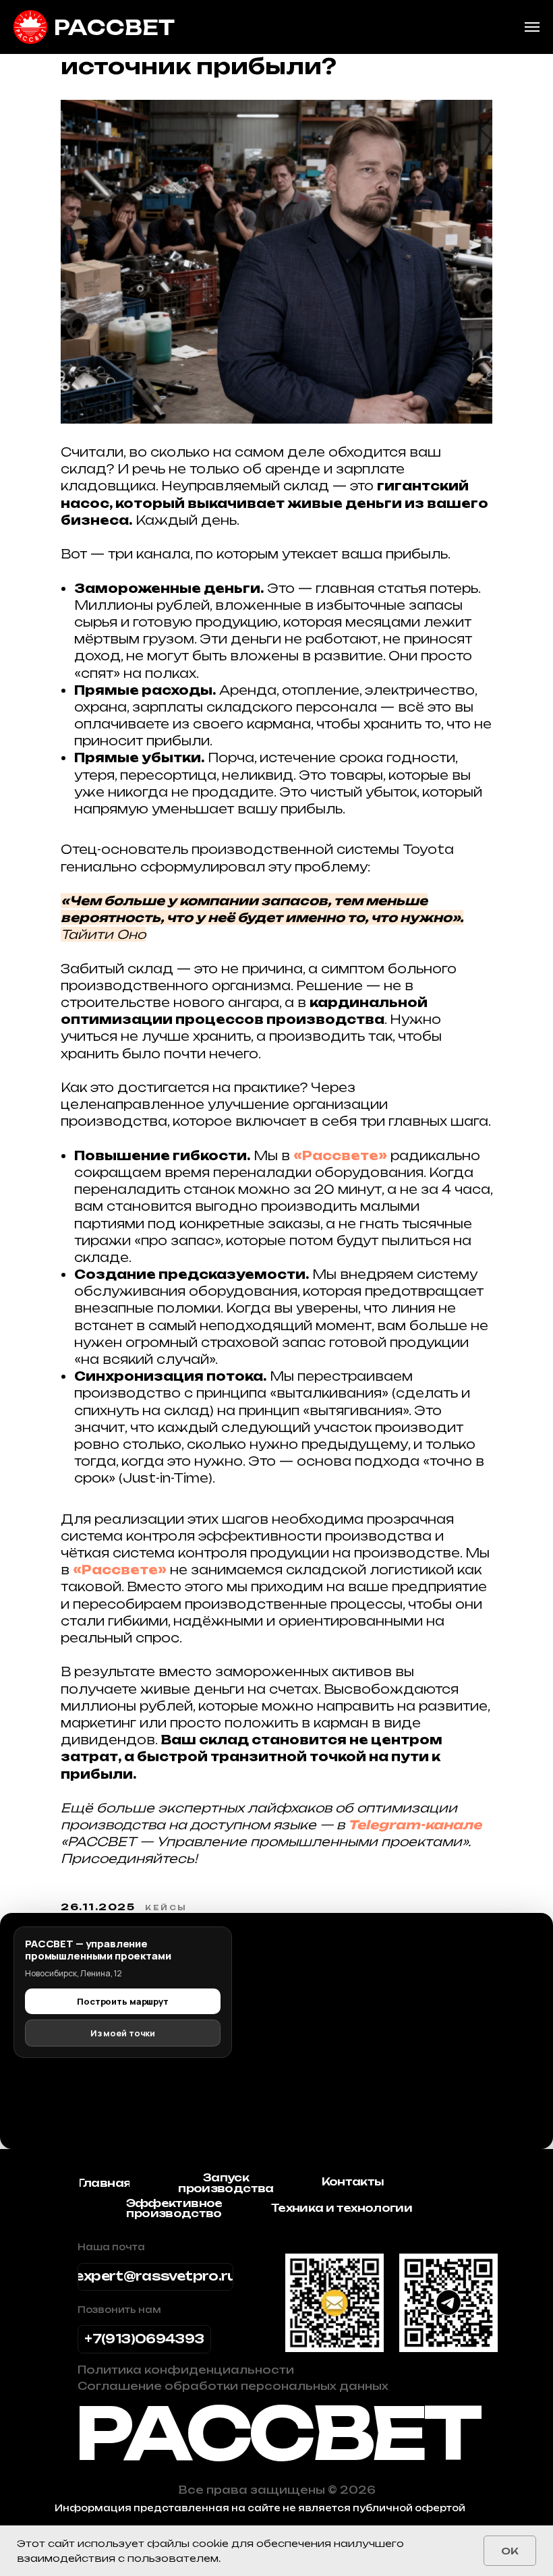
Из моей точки (123, 2033)
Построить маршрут (123, 2001)
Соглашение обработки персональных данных (233, 2386)
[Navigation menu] (532, 27)
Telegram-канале (415, 1825)
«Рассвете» (340, 1155)
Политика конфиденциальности (186, 2370)
